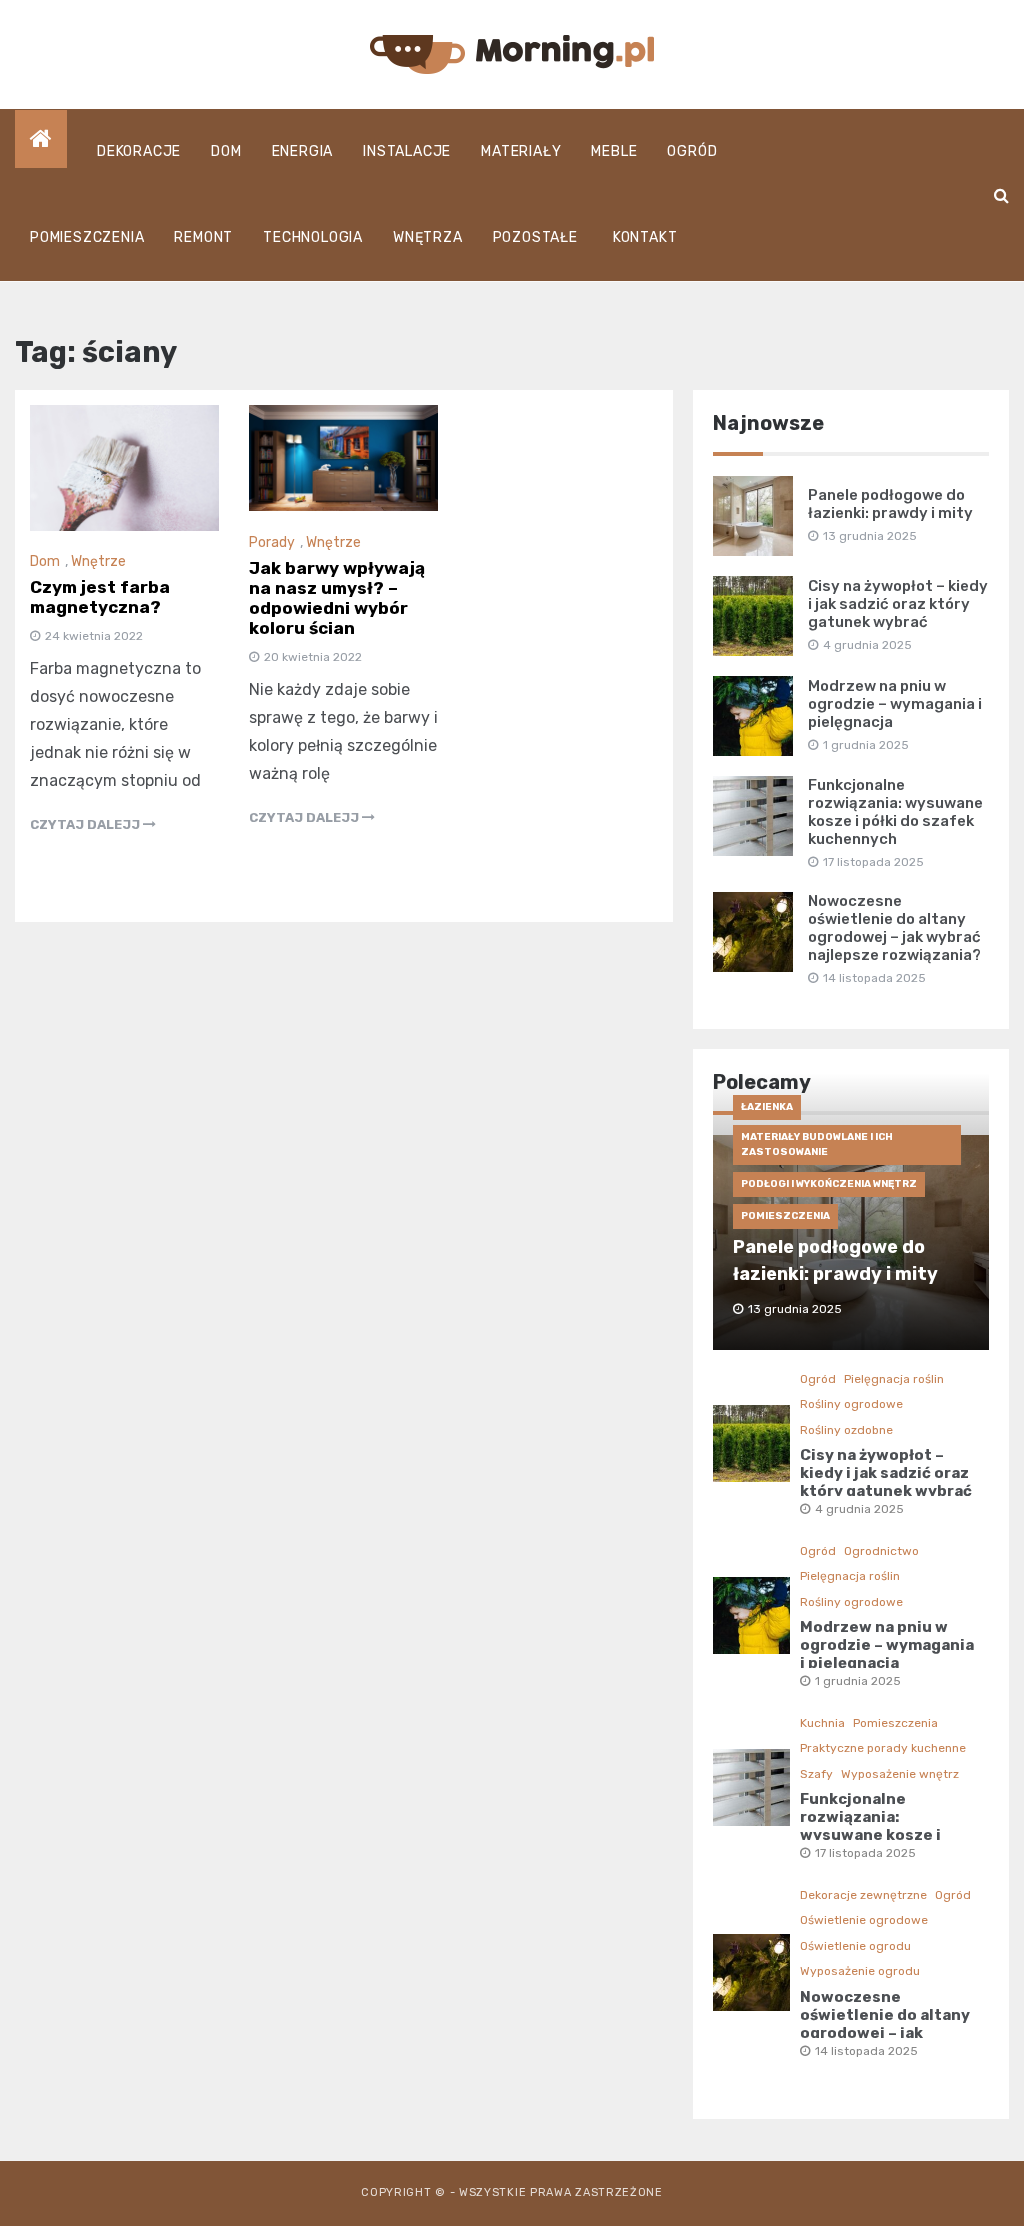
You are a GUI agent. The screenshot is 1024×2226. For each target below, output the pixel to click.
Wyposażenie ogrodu (860, 1971)
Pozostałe (535, 237)
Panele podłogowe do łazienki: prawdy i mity (890, 504)
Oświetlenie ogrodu (855, 1946)
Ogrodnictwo (881, 1551)
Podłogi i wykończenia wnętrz (829, 1184)
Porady (272, 542)
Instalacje (407, 151)
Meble (614, 151)
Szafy (816, 1774)
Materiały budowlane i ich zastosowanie (817, 1144)
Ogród (692, 151)
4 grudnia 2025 (859, 1509)
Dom (226, 151)
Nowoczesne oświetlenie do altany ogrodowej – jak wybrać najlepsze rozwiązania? (894, 928)
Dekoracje (139, 151)
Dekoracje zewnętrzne (863, 1895)
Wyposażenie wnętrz (900, 1774)
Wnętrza (428, 237)
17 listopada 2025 (865, 1853)
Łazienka (767, 1107)
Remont (203, 237)
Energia (303, 151)
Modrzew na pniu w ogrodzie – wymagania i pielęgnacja (895, 704)
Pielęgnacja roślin (894, 1379)
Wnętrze (98, 561)
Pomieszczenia (87, 237)
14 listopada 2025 (866, 2051)
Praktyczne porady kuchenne (883, 1748)
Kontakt (645, 237)
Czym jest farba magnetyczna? (100, 597)
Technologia (313, 237)
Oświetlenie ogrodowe (864, 1920)
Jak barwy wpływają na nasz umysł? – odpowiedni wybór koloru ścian (337, 598)
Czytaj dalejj (86, 824)
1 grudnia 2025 (858, 1681)
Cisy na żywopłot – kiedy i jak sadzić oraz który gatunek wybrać (898, 604)
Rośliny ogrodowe (851, 1404)
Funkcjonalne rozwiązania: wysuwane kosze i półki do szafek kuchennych (895, 812)
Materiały (521, 151)
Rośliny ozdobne (846, 1430)
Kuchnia (822, 1723)
